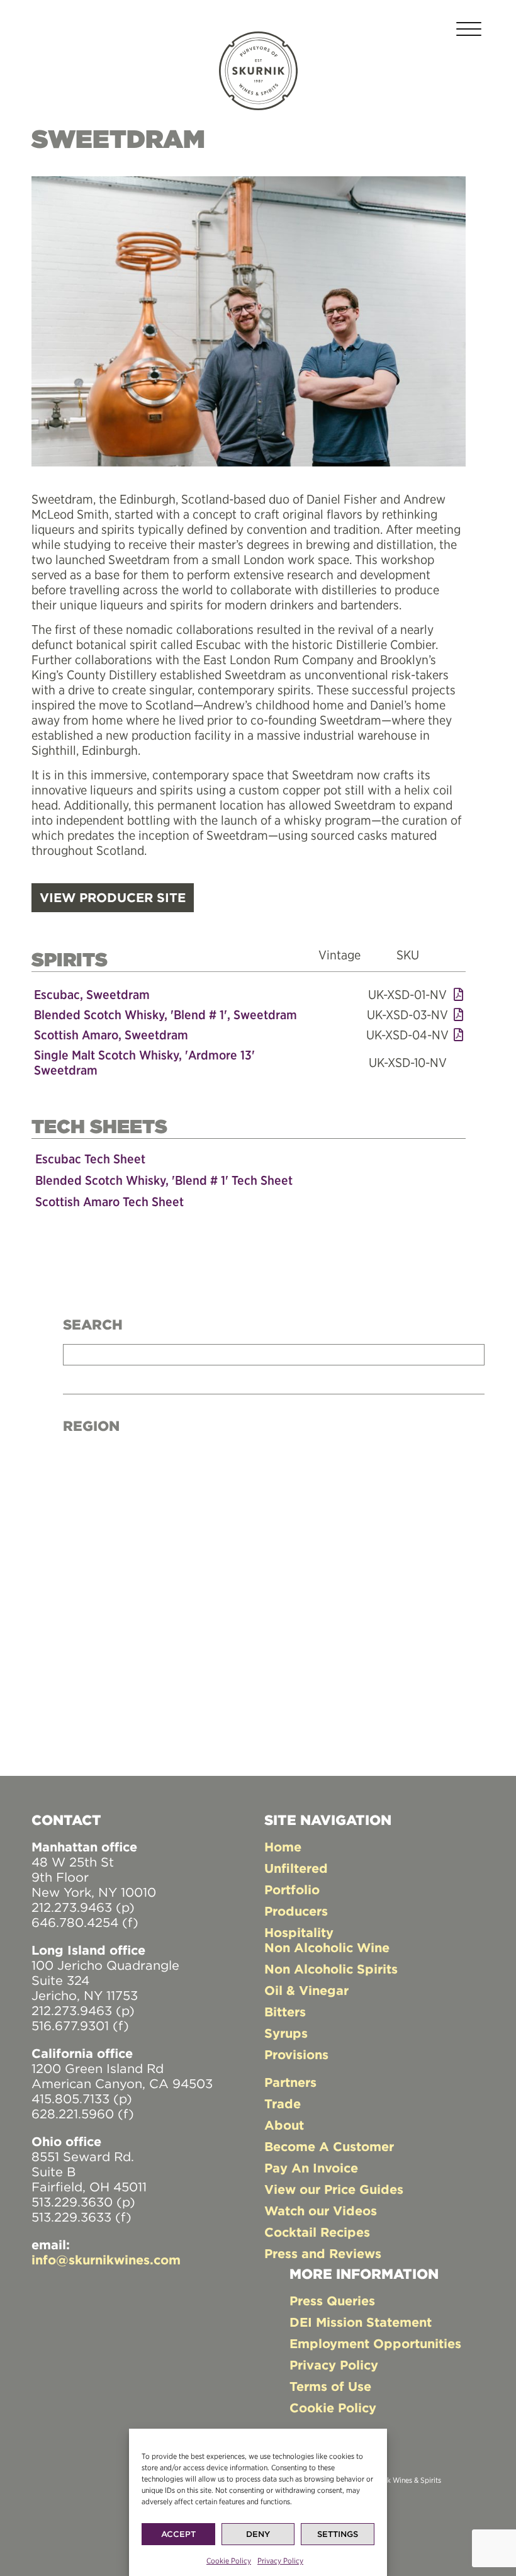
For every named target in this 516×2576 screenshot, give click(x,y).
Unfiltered (296, 1868)
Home (283, 1847)
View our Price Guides (334, 2189)
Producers (296, 1911)
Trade (283, 2104)
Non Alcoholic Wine (327, 1947)
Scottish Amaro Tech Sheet (109, 1201)
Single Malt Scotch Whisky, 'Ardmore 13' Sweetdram (144, 1062)
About (284, 2125)
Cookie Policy (229, 2561)
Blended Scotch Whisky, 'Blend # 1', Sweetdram (165, 1014)
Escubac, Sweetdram (92, 994)
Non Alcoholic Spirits (331, 1969)
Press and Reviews (323, 2253)
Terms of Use (330, 2386)
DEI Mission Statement (361, 2322)
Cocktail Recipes (317, 2232)
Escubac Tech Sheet (90, 1159)
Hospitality (299, 1932)
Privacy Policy (280, 2561)
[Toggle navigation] (469, 31)
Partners (290, 2082)
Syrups (286, 2033)
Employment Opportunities (375, 2343)
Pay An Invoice (311, 2168)
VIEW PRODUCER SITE (113, 897)
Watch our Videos (321, 2211)
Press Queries (332, 2301)
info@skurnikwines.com (106, 2260)
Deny (258, 2534)
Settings (338, 2534)
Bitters (285, 2012)
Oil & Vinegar (306, 1990)
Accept (178, 2534)
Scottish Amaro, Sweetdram (111, 1035)
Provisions (296, 2054)
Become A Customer (329, 2146)
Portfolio (292, 1890)
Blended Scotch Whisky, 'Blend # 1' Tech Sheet (164, 1180)
